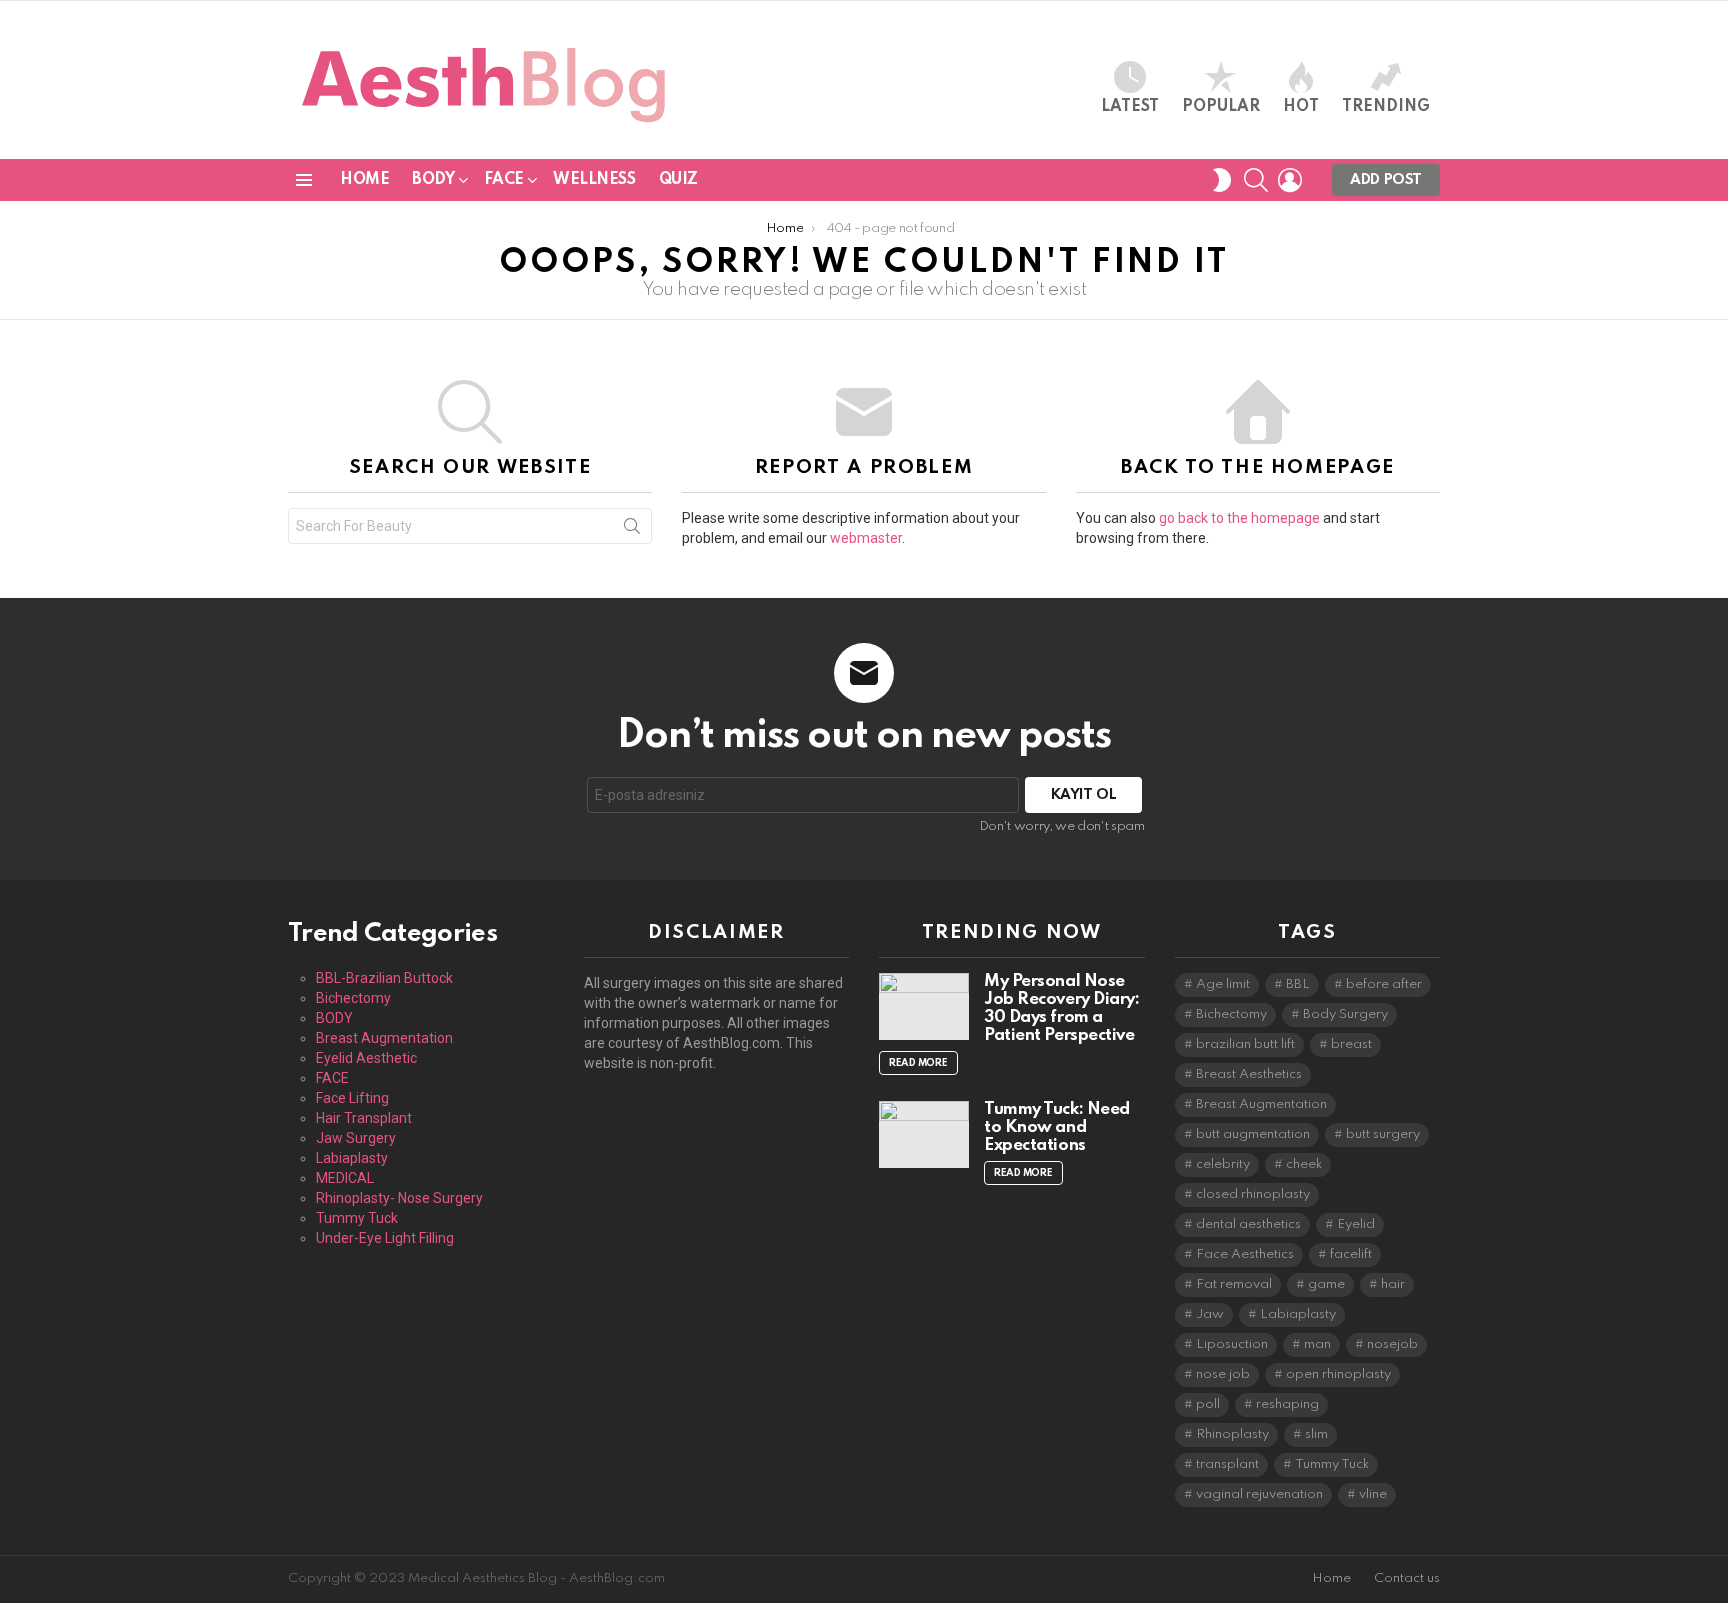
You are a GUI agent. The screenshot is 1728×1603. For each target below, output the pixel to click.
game (1326, 1284)
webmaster (866, 538)
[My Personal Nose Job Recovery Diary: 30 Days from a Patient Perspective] (924, 1006)
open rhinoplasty (1338, 1374)
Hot (1301, 107)
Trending (1386, 107)
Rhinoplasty (1232, 1434)
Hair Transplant (364, 1118)
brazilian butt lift (1245, 1044)
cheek (1304, 1164)
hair (1393, 1284)
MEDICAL (345, 1178)
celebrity (1223, 1164)
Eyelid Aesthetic (366, 1058)
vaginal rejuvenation (1259, 1494)
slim (1316, 1434)
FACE (504, 180)
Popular (1221, 107)
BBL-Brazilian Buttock (384, 978)
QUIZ (678, 180)
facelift (1351, 1254)
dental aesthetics (1248, 1224)
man (1317, 1344)
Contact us (1407, 1578)
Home (364, 180)
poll (1208, 1404)
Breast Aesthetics (1249, 1074)
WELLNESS (594, 180)
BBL (1298, 984)
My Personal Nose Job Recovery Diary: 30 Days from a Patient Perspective (1061, 1008)
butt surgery (1383, 1134)
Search (632, 530)
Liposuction (1232, 1344)
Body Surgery (1345, 1014)
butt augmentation (1253, 1134)
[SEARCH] (1256, 180)
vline (1373, 1494)
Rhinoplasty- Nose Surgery (399, 1198)
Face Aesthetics (1245, 1254)
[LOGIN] (1290, 180)
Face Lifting (352, 1098)
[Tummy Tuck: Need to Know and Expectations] (924, 1134)
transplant (1227, 1464)
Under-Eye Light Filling (385, 1238)
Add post (1386, 180)
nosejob (1392, 1344)
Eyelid (1356, 1224)
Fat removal (1234, 1284)
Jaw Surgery (356, 1138)
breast (1351, 1044)
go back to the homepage (1239, 518)
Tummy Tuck (357, 1218)
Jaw (1210, 1314)
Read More (918, 1063)
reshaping (1287, 1404)
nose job (1223, 1374)
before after (1384, 984)
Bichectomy (353, 998)
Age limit (1223, 984)
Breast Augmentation (384, 1038)
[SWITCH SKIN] (1222, 180)
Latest (1130, 107)
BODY (433, 180)
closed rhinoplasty (1253, 1194)
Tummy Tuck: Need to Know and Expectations (1057, 1127)
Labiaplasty (352, 1158)
